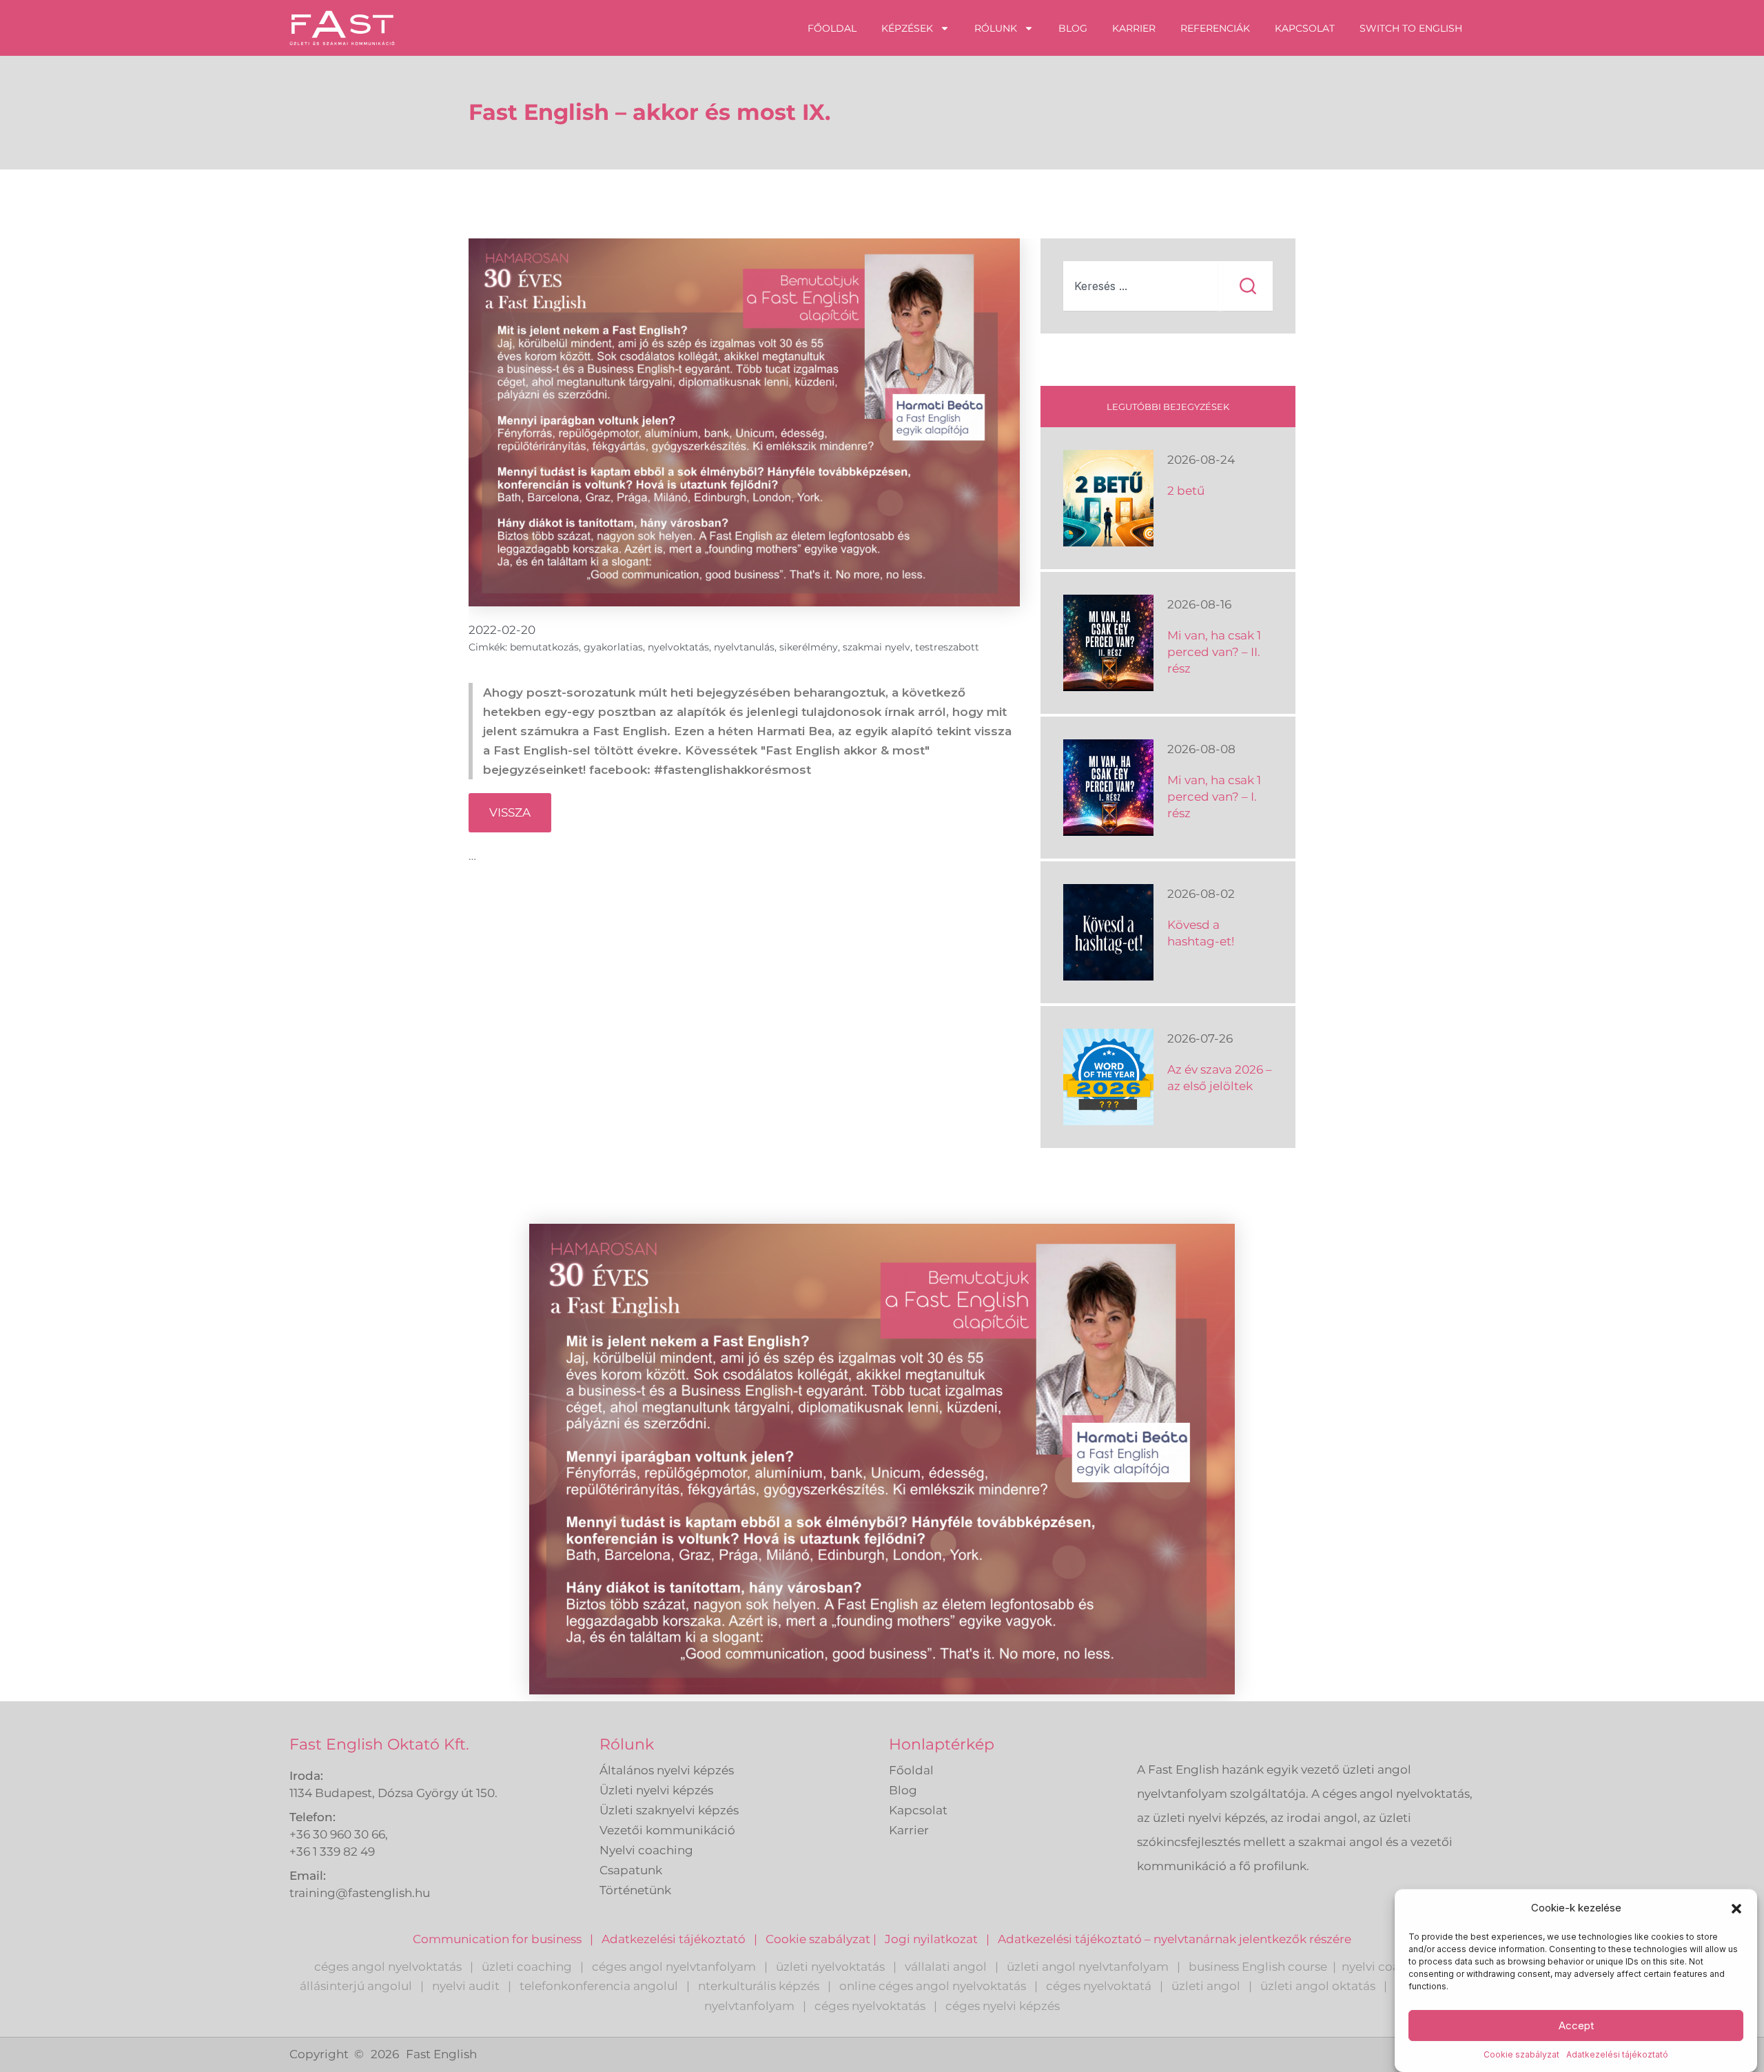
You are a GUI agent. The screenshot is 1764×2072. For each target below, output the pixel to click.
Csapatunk (631, 1870)
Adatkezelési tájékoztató (1617, 2054)
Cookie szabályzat (1521, 2054)
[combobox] (1140, 286)
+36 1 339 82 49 (332, 1852)
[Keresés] (1248, 286)
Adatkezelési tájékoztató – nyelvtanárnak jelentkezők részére (1175, 1939)
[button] (1736, 1909)
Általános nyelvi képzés (667, 1770)
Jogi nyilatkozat (931, 1939)
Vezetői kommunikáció (667, 1830)
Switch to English (1411, 28)
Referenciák (1215, 28)
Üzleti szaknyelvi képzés (669, 1810)
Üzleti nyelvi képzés (656, 1790)
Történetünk (635, 1890)
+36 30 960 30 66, (339, 1834)
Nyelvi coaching (646, 1850)
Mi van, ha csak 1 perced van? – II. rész (1214, 652)
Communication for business (497, 1939)
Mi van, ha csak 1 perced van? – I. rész (1214, 797)
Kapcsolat (1305, 28)
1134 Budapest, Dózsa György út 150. (393, 1793)
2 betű (1186, 491)
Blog (1073, 28)
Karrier (1134, 28)
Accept (1576, 2025)
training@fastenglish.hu (360, 1893)
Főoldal (832, 28)
